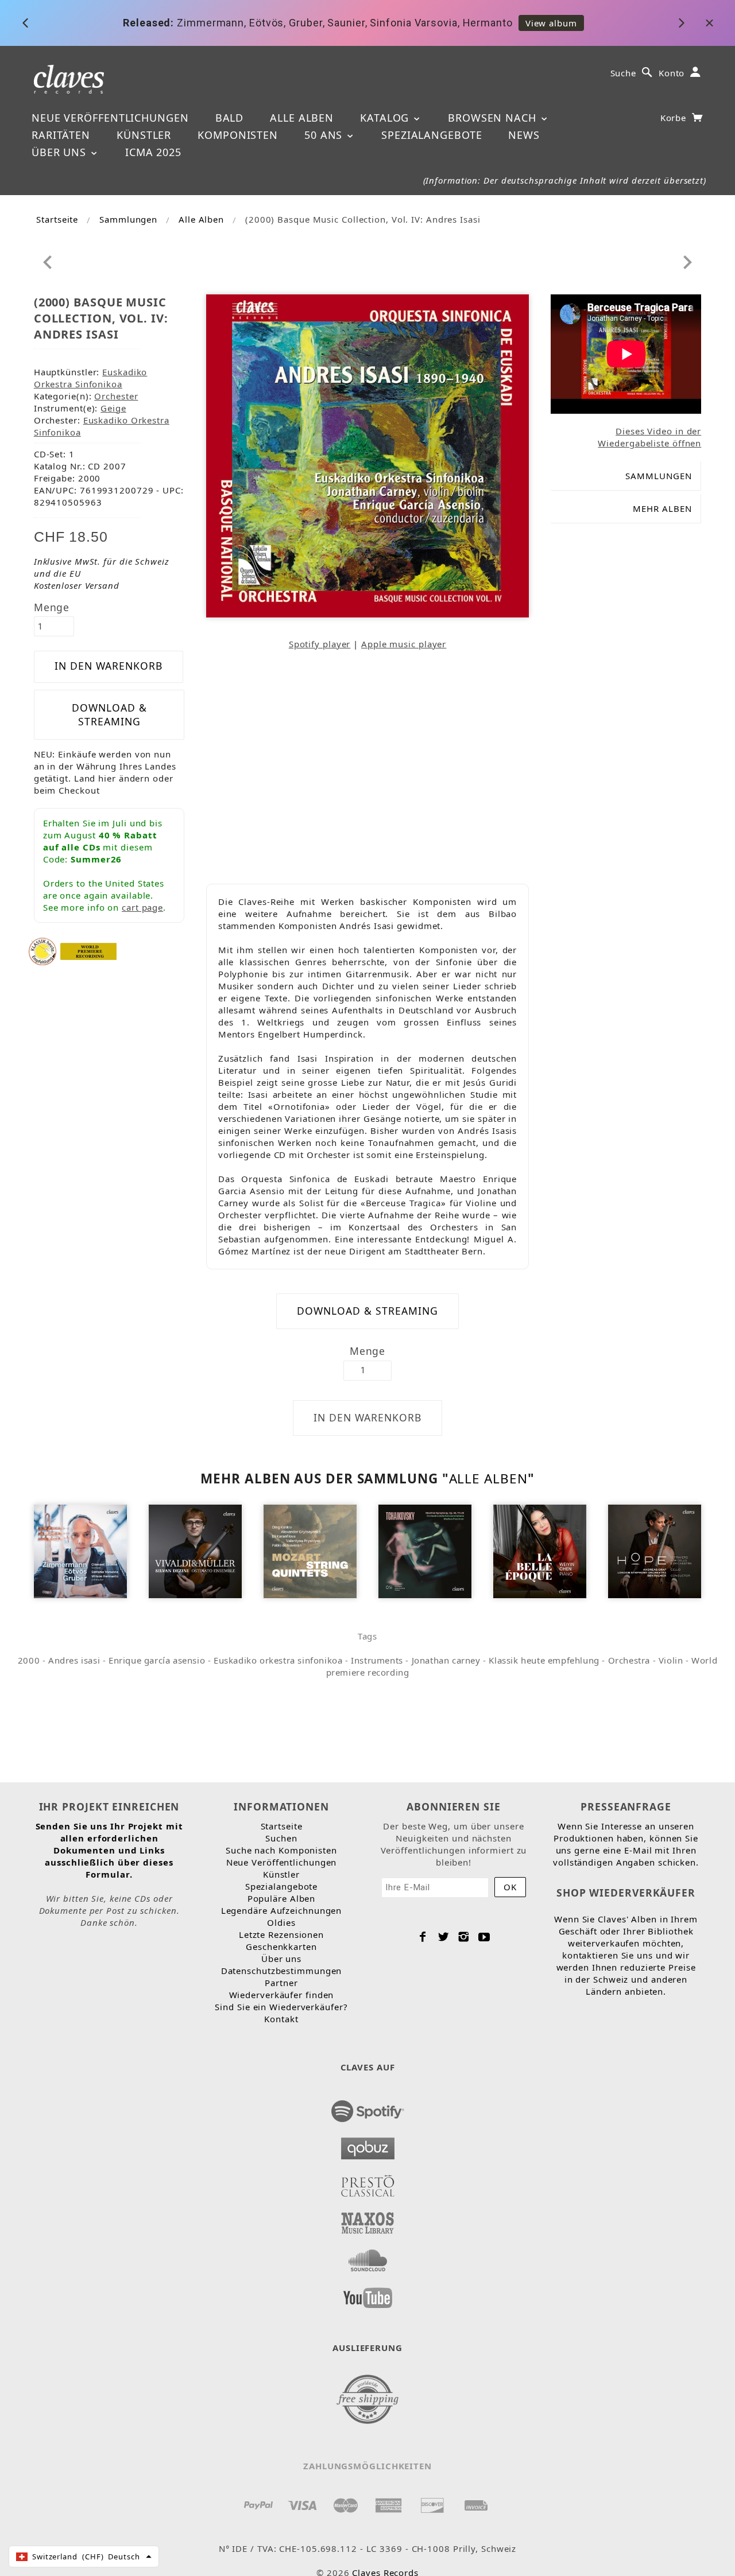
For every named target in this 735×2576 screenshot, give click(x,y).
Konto (672, 73)
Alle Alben (302, 118)
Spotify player (320, 644)
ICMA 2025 (153, 152)
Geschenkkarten (281, 1946)
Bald (230, 118)
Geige (113, 408)
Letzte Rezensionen (281, 1934)
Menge (52, 607)
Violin (671, 1660)
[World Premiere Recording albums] (88, 950)
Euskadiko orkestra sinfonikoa (278, 1660)
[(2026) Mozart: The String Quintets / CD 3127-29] (310, 1551)
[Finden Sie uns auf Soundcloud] (368, 2257)
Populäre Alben (282, 1898)
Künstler (144, 135)
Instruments (377, 1660)
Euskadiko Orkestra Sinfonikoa (91, 378)
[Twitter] (444, 1937)
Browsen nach (494, 118)
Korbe (675, 118)
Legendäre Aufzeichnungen (282, 1910)
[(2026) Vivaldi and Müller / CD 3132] (196, 1551)
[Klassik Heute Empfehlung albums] (42, 950)
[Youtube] (484, 1937)
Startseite (57, 219)
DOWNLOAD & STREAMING (109, 714)
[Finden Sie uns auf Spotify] (368, 2108)
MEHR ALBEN (662, 508)
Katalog (386, 118)
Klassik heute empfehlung (544, 1660)
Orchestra (629, 1660)
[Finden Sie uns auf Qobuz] (368, 2145)
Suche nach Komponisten (281, 1850)
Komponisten (238, 135)
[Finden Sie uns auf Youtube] (368, 2294)
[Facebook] (423, 1937)
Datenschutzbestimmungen (282, 1971)
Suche (624, 73)
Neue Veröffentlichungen (110, 118)
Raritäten (61, 135)
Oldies (281, 1922)
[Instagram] (464, 1937)
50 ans (325, 135)
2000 (29, 1660)
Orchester (116, 396)
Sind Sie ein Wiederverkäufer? (281, 2007)
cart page (142, 907)
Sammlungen (128, 219)
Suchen (281, 1838)
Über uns (61, 152)
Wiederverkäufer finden (282, 1995)
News (524, 135)
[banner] (69, 78)
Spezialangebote (432, 135)
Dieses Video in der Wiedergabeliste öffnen (649, 437)
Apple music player (404, 644)
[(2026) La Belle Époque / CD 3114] (540, 1551)
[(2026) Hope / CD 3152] (655, 1551)
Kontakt (281, 2019)
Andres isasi (74, 1660)
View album (551, 23)
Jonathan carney (446, 1660)
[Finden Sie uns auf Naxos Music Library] (368, 2220)
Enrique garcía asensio (157, 1660)
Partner (281, 1983)
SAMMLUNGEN (659, 476)
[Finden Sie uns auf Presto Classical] (368, 2182)
